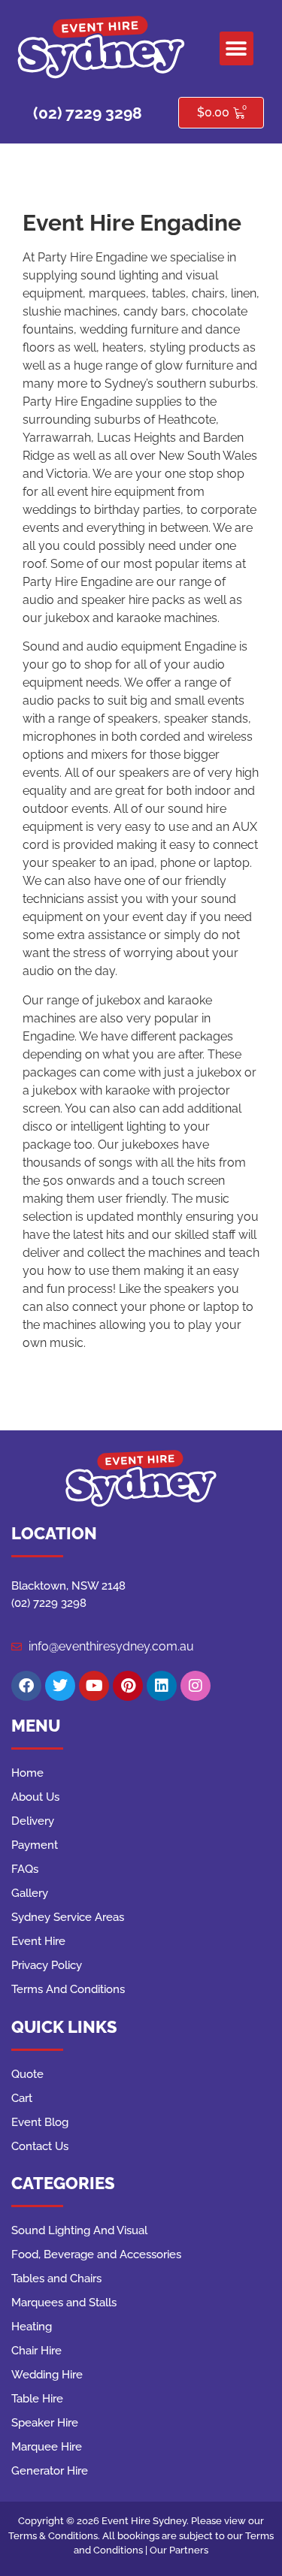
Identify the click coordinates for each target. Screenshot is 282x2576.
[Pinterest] (128, 1686)
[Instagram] (196, 1686)
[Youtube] (94, 1686)
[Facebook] (26, 1686)
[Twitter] (60, 1686)
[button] (237, 48)
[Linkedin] (162, 1686)
